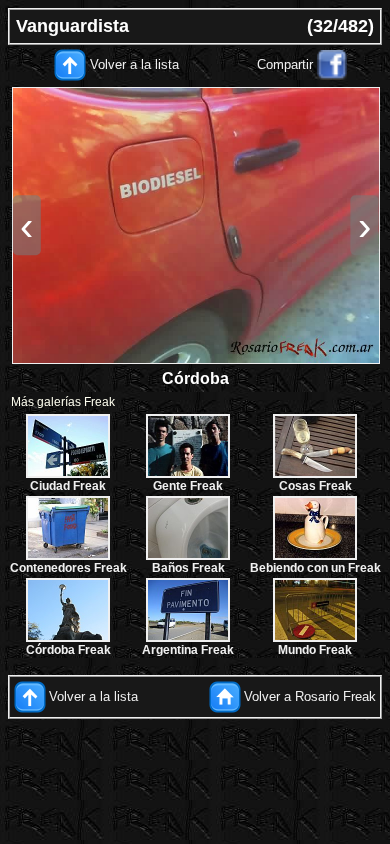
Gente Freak (188, 486)
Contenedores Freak (68, 568)
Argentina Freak (188, 650)
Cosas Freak (315, 486)
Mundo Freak (315, 650)
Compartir (285, 64)
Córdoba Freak (68, 650)
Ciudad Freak (68, 486)
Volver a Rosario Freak (310, 695)
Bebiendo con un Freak (315, 568)
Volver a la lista (134, 64)
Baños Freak (188, 568)
